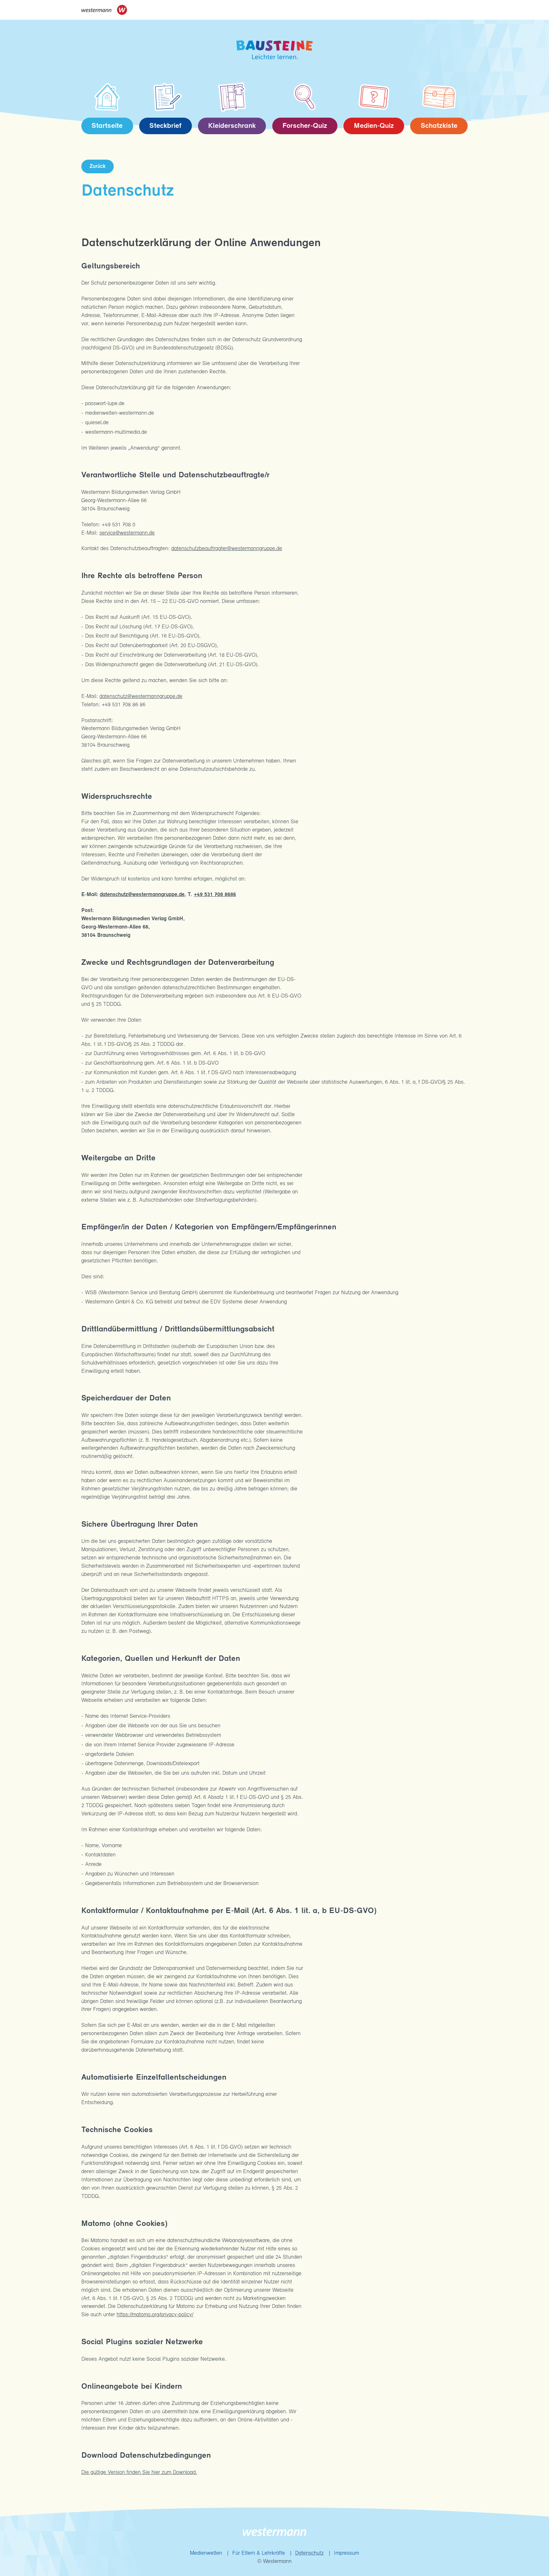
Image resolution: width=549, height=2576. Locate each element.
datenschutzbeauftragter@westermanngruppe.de (227, 549)
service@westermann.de (127, 533)
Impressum (346, 2553)
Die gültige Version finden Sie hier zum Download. (139, 2472)
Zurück (98, 166)
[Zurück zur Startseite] (274, 50)
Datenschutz (309, 2553)
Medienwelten (206, 2553)
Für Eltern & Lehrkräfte (259, 2553)
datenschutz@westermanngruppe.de (141, 697)
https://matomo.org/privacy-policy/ (155, 2315)
